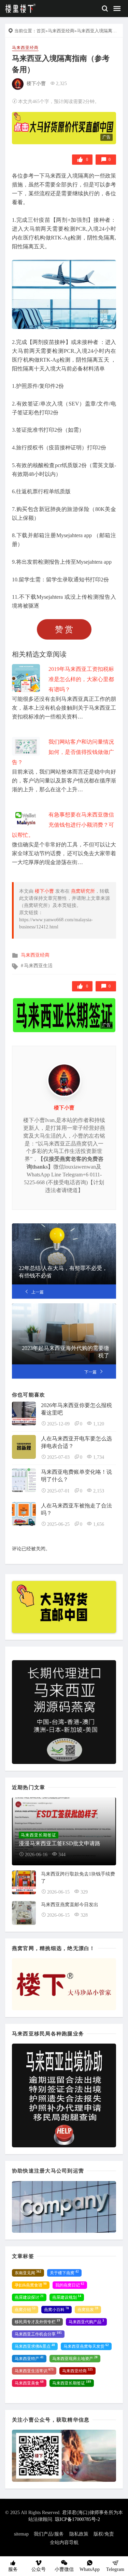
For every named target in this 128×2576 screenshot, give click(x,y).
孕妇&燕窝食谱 (31, 2285)
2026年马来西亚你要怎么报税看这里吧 (76, 1409)
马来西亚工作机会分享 (38, 2334)
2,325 (61, 84)
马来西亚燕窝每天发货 (86, 2346)
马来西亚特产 (29, 2358)
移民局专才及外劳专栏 (37, 2322)
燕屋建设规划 (67, 2297)
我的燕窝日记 (70, 2285)
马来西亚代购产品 (86, 2322)
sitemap (21, 2534)
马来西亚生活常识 (34, 2371)
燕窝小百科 (56, 2309)
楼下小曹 (36, 84)
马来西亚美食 (29, 2383)
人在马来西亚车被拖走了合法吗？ (76, 1509)
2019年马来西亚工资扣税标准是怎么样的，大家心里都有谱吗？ (81, 679)
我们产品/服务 (49, 2534)
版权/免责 (104, 2534)
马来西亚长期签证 (72, 2383)
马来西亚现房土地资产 (75, 2358)
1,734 (99, 1457)
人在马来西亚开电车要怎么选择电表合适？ (76, 1442)
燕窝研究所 (83, 891)
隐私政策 (79, 2534)
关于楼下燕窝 (64, 2273)
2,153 (99, 1491)
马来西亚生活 (38, 966)
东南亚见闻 (28, 2273)
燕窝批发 (88, 2309)
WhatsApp (90, 2569)
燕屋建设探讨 (29, 2297)
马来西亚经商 (61, 31)
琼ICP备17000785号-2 (77, 2519)
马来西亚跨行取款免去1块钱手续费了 (78, 1878)
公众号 (39, 2569)
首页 (41, 31)
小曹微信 (64, 2569)
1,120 (99, 1424)
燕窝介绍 (25, 2309)
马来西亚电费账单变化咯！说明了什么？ (76, 1476)
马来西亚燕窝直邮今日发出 (70, 1905)
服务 (13, 2569)
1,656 (99, 1524)
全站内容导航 (64, 2542)
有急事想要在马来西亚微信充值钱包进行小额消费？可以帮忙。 (63, 825)
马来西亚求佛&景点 (35, 2346)
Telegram (115, 2569)
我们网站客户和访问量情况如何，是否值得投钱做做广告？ (63, 752)
